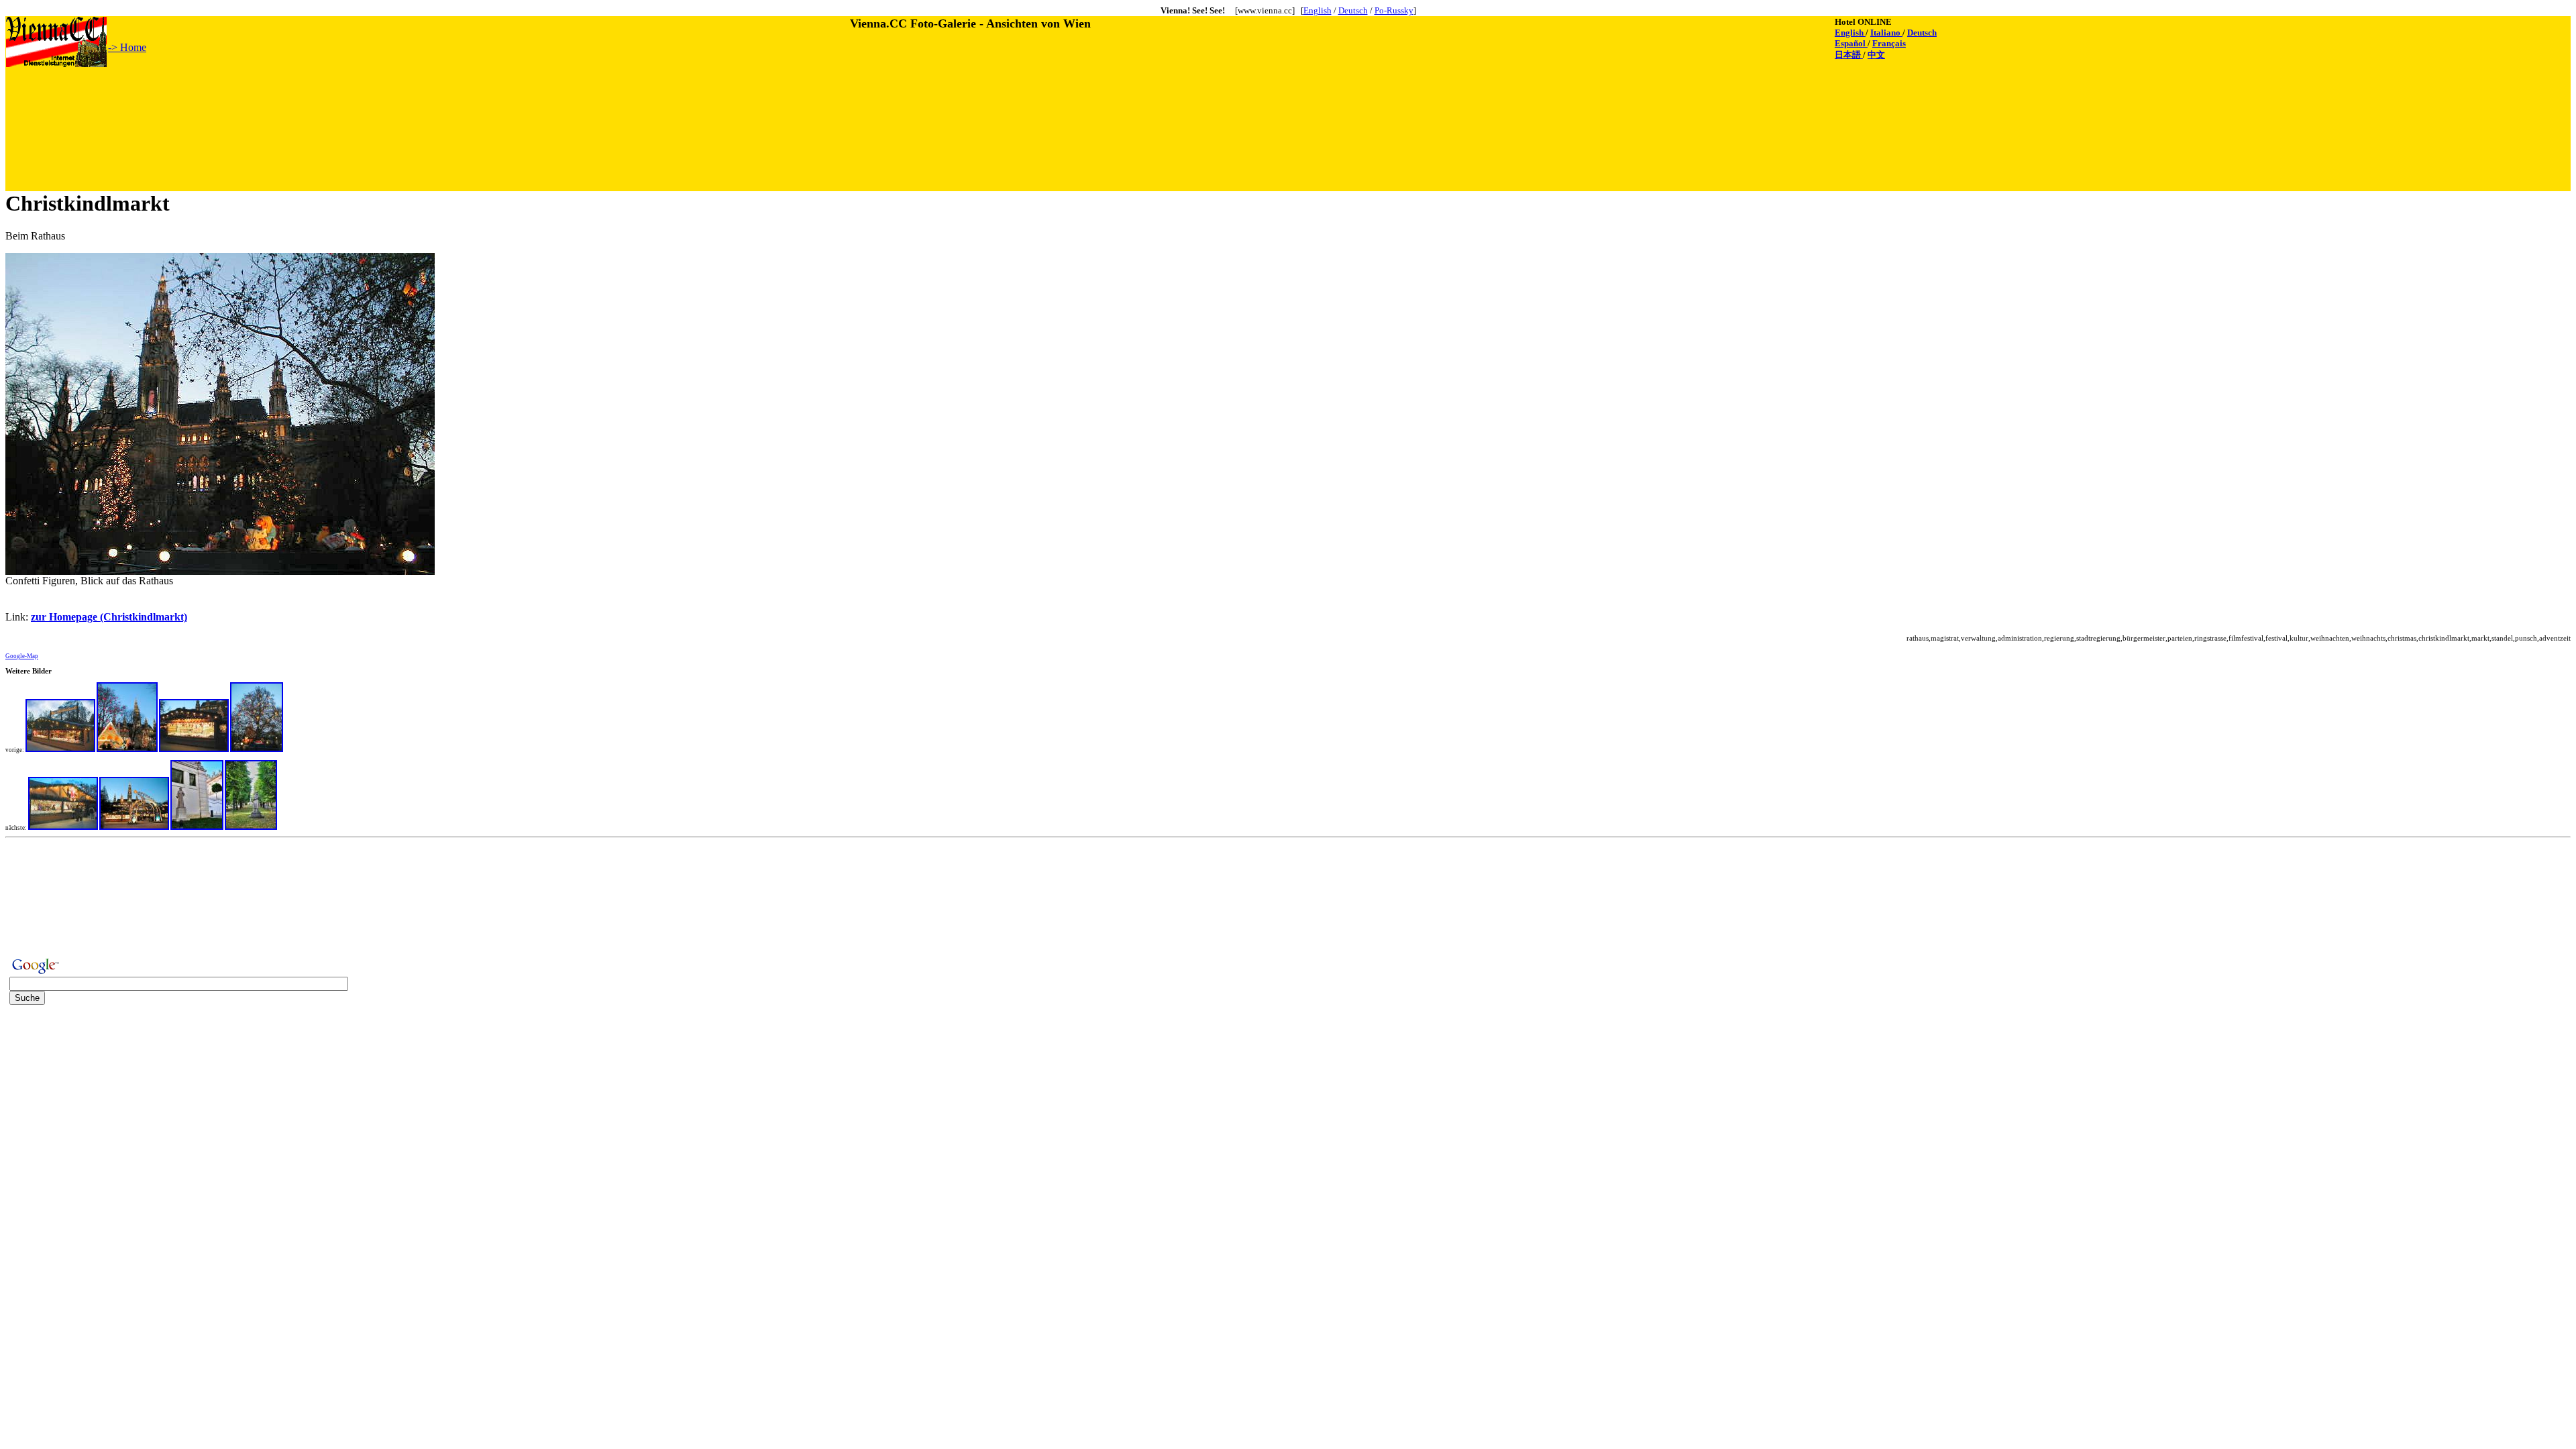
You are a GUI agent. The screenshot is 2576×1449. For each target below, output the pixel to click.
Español (1851, 43)
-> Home (127, 47)
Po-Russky (1394, 10)
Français (1889, 43)
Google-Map (22, 656)
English (1318, 10)
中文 (1876, 55)
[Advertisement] (250, 99)
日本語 (1849, 55)
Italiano (1886, 33)
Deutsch (1353, 10)
